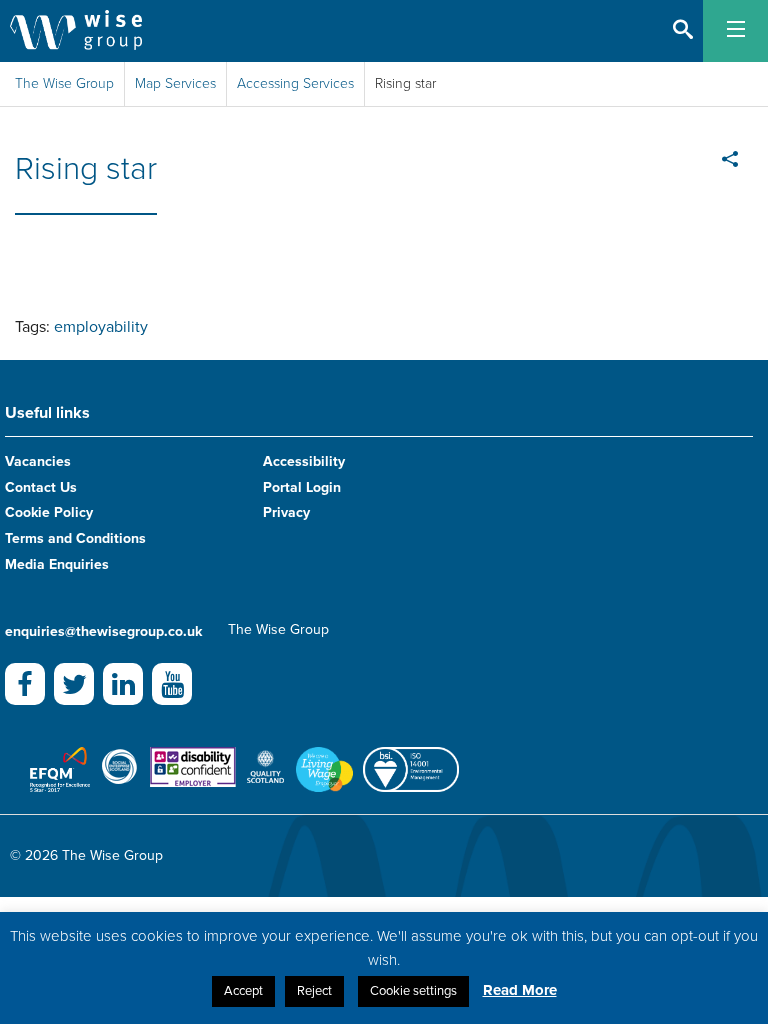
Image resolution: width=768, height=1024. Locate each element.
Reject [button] (314, 991)
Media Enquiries (57, 564)
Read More (520, 990)
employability (101, 327)
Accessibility (304, 461)
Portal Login (302, 487)
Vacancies (38, 461)
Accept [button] (243, 991)
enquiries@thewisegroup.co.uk (103, 631)
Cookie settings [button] (413, 991)
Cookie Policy (49, 512)
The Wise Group (64, 83)
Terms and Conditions (75, 538)
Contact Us (41, 487)
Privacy (286, 512)
